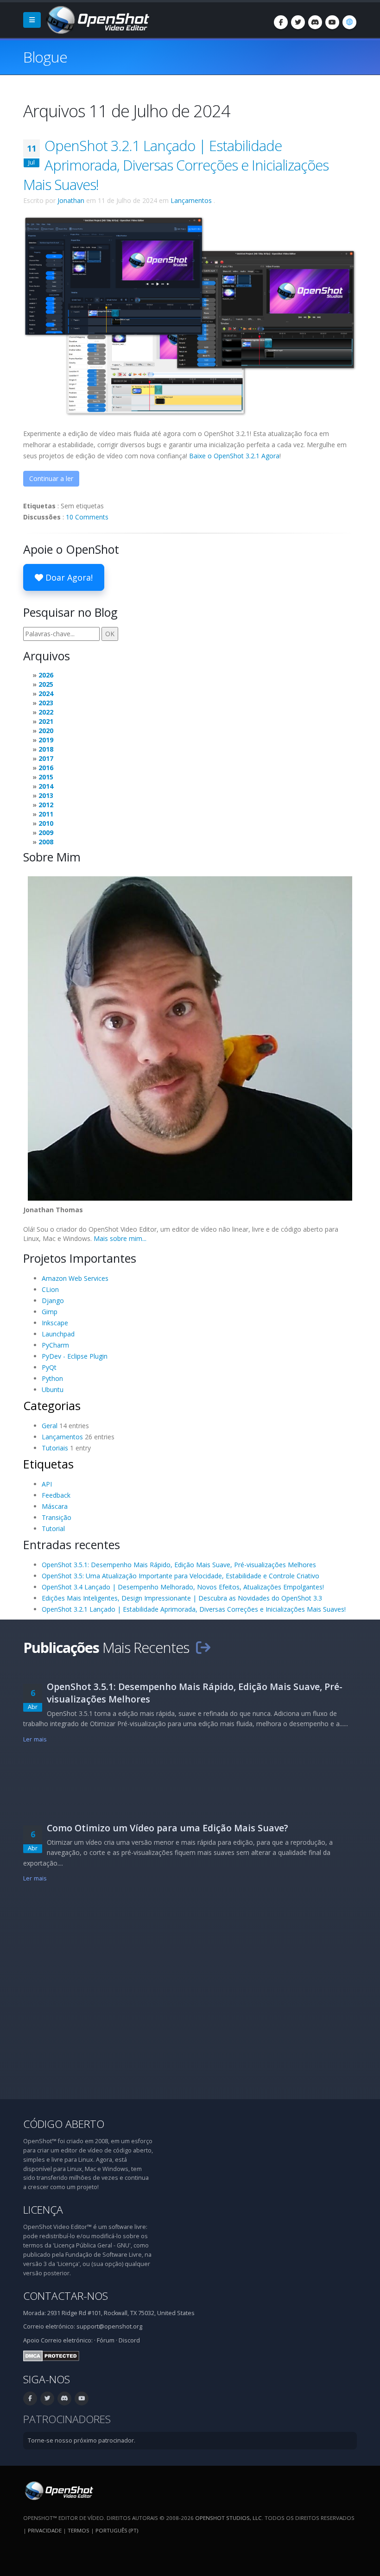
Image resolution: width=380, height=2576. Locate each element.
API (47, 1484)
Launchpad (58, 1334)
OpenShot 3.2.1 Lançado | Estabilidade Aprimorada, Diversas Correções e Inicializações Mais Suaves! (176, 165)
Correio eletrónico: (67, 2340)
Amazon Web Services (75, 1278)
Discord (129, 2340)
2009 (46, 832)
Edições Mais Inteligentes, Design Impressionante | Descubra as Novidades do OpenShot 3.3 (182, 1598)
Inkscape (55, 1323)
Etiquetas (48, 1464)
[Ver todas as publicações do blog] (203, 1647)
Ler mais (35, 1739)
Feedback (56, 1495)
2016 (46, 768)
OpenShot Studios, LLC (228, 2518)
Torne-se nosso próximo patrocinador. (82, 2440)
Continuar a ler (51, 478)
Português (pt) (117, 2530)
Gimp (50, 1312)
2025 (46, 684)
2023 (46, 703)
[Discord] (315, 22)
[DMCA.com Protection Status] (51, 2355)
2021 (46, 721)
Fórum (106, 2340)
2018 (46, 749)
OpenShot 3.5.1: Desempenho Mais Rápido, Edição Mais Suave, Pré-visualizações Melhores (179, 1565)
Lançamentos (191, 200)
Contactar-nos (66, 2296)
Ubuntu (53, 1389)
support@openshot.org (109, 2326)
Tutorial (53, 1529)
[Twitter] (298, 22)
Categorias (52, 1405)
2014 (46, 786)
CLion (50, 1289)
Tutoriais (55, 1448)
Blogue (45, 57)
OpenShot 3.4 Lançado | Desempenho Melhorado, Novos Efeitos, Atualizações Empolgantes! (183, 1587)
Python (52, 1378)
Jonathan (71, 200)
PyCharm (55, 1345)
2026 (46, 675)
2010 (46, 823)
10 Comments (87, 517)
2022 (46, 712)
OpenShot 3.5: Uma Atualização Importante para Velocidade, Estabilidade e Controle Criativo (180, 1576)
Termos (79, 2530)
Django (53, 1301)
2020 (46, 731)
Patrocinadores (67, 2419)
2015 (46, 777)
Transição (57, 1517)
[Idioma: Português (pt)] (349, 22)
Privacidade (45, 2530)
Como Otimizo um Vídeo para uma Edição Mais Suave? (168, 1828)
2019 (46, 740)
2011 (46, 814)
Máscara (55, 1506)
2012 (46, 805)
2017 (46, 758)
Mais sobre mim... (120, 1238)
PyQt (49, 1367)
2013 (46, 795)
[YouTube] (332, 22)
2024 (46, 693)
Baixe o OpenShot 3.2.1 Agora (234, 456)
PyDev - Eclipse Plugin (75, 1356)
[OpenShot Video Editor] (97, 19)
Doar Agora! (68, 577)
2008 (46, 842)
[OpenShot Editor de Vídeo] (58, 2490)
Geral (50, 1426)
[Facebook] (281, 22)
